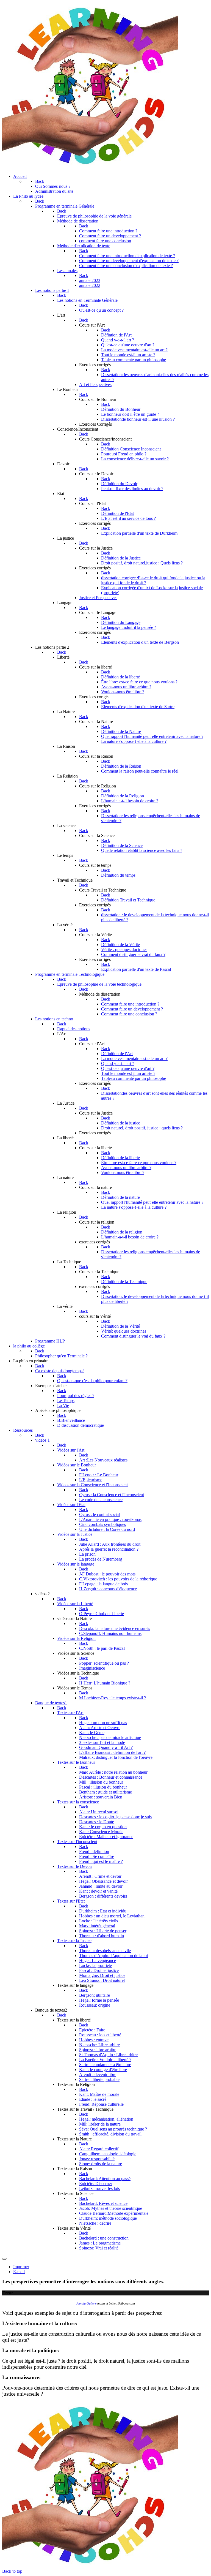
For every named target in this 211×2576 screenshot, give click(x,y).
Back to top (12, 2571)
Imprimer (21, 2267)
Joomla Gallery (86, 2303)
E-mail (19, 2272)
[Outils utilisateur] (4, 2259)
